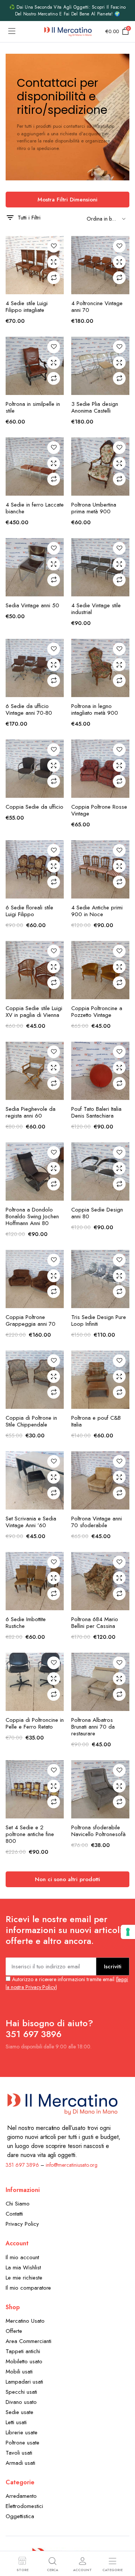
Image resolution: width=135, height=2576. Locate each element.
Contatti (14, 2214)
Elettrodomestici (24, 2506)
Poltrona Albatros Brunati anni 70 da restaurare (93, 1727)
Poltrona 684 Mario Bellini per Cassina (95, 1623)
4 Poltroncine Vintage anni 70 (97, 307)
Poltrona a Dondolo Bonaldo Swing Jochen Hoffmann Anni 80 (32, 1216)
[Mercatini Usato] (68, 32)
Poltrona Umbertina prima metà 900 (94, 508)
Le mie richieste (24, 2278)
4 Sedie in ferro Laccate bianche (35, 508)
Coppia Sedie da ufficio (34, 807)
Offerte (14, 2331)
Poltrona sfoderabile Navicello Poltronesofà (98, 1831)
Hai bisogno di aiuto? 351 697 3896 (49, 2028)
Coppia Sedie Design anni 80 (97, 1213)
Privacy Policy (22, 2224)
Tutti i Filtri (29, 218)
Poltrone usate (22, 2443)
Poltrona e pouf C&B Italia (96, 1421)
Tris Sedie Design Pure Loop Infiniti (99, 1321)
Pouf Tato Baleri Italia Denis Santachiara (96, 1112)
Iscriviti (113, 1966)
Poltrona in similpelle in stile (33, 407)
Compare (54, 278)
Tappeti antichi (23, 2351)
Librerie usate (22, 2432)
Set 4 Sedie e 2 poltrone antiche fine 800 (30, 1834)
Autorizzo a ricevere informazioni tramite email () (67, 1983)
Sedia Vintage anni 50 (32, 605)
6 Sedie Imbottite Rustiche (26, 1623)
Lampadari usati (24, 2382)
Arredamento (21, 2496)
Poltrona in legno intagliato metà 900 (95, 709)
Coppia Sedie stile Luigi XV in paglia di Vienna (34, 1012)
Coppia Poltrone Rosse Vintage (99, 810)
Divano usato (21, 2402)
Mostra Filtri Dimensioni (67, 200)
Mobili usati (19, 2372)
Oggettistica (20, 2516)
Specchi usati (21, 2392)
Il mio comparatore (28, 2288)
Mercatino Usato (25, 2321)
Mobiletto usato (24, 2361)
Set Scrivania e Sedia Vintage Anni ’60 (31, 1522)
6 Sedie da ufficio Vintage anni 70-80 (29, 709)
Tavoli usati (19, 2453)
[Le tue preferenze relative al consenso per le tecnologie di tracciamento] (128, 1932)
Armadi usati (20, 2463)
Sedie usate (19, 2412)
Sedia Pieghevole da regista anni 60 (31, 1112)
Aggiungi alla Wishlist (54, 246)
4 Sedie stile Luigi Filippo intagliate (27, 307)
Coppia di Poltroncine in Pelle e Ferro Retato (35, 1723)
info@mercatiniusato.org (72, 2165)
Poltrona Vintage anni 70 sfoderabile (97, 1522)
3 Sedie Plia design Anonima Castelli (95, 407)
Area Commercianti (28, 2341)
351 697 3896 (22, 2165)
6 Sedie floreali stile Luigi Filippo (29, 911)
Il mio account (22, 2257)
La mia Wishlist (23, 2267)
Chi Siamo (18, 2204)
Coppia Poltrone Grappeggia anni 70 (31, 1321)
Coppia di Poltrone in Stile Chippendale (31, 1421)
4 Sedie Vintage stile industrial (96, 609)
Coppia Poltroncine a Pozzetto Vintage (97, 1012)
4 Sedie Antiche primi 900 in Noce (97, 911)
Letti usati (16, 2422)
